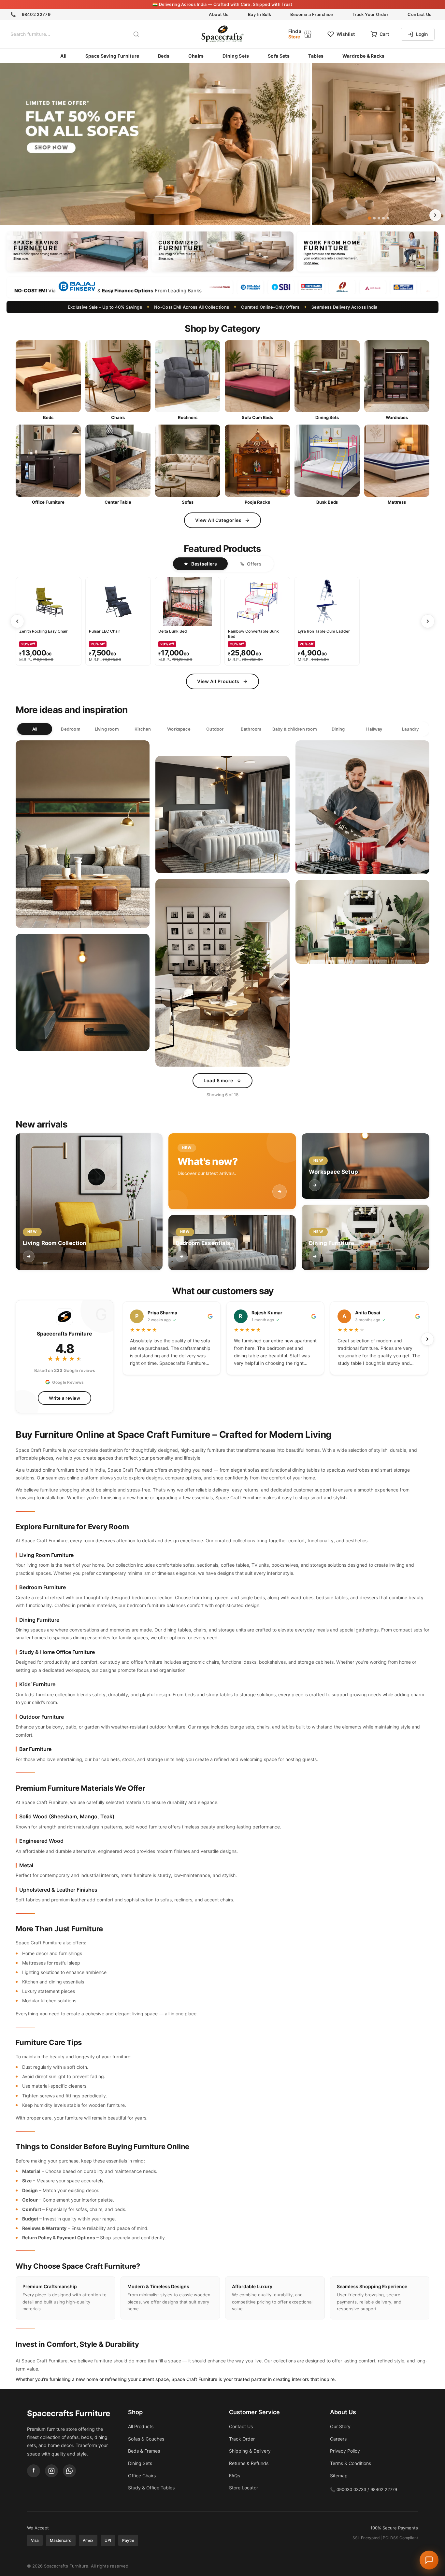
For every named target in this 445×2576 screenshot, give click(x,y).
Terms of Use (233, 1341)
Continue (223, 1329)
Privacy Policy (264, 1341)
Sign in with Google (228, 1363)
